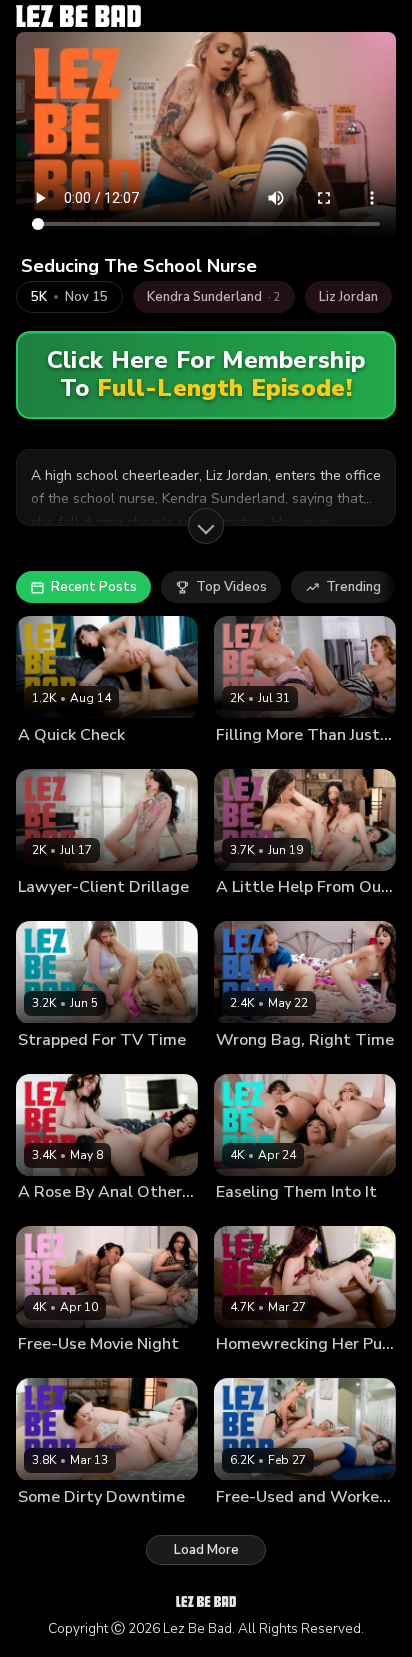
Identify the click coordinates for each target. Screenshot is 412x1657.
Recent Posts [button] (94, 587)
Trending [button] (353, 587)
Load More (206, 1550)
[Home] (78, 16)
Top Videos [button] (231, 587)
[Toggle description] (206, 526)
